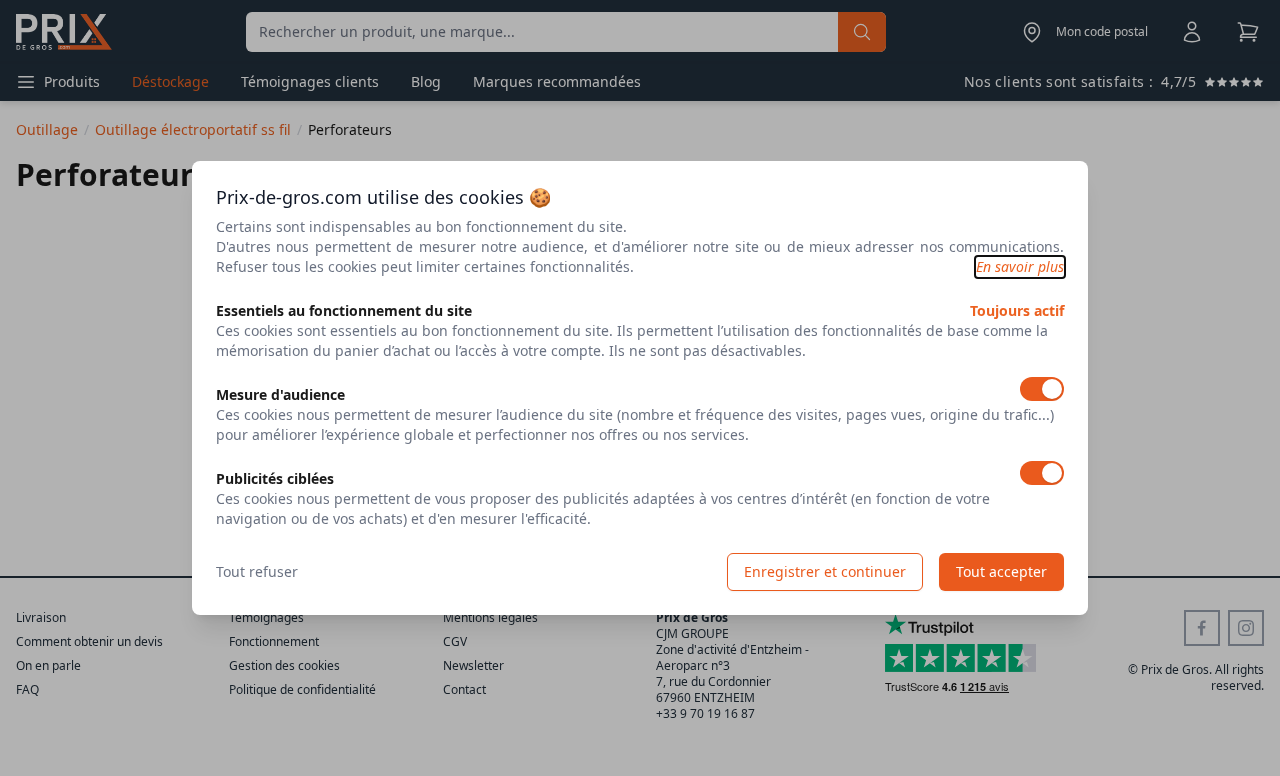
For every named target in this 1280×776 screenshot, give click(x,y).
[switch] (1042, 389)
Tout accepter (1001, 571)
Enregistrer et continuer (825, 571)
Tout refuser (257, 571)
